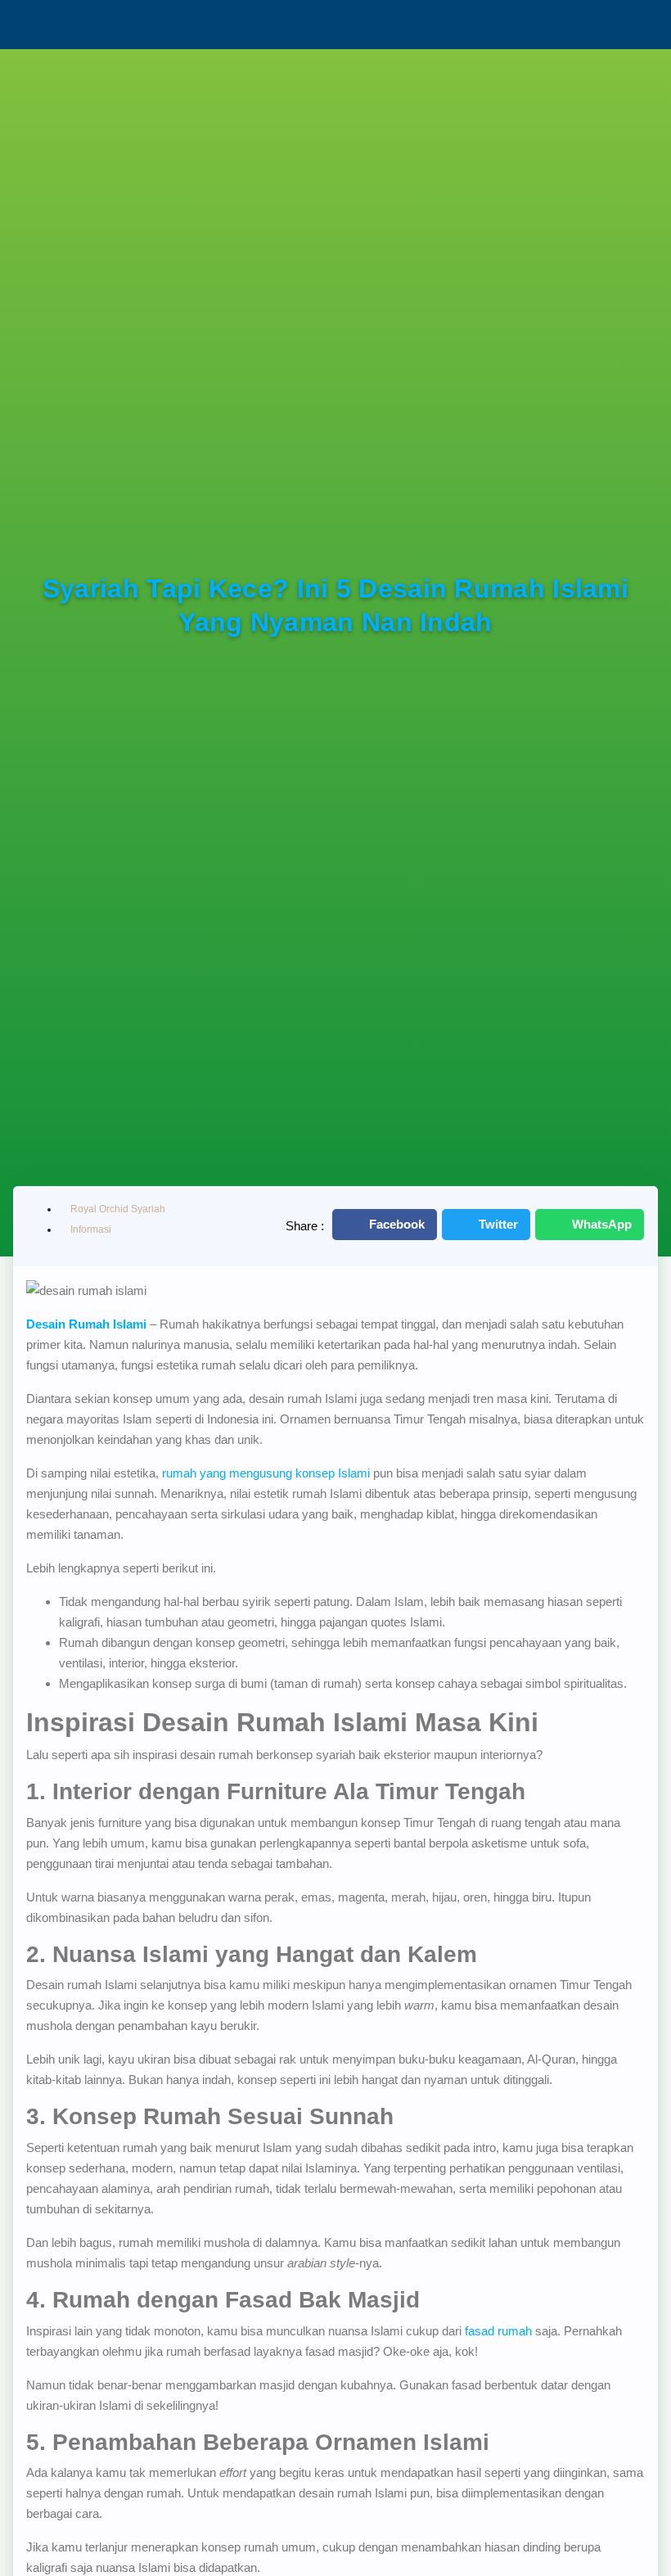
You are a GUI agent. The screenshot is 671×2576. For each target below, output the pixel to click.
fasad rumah (498, 2331)
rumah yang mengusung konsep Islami (266, 1473)
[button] (385, 1225)
